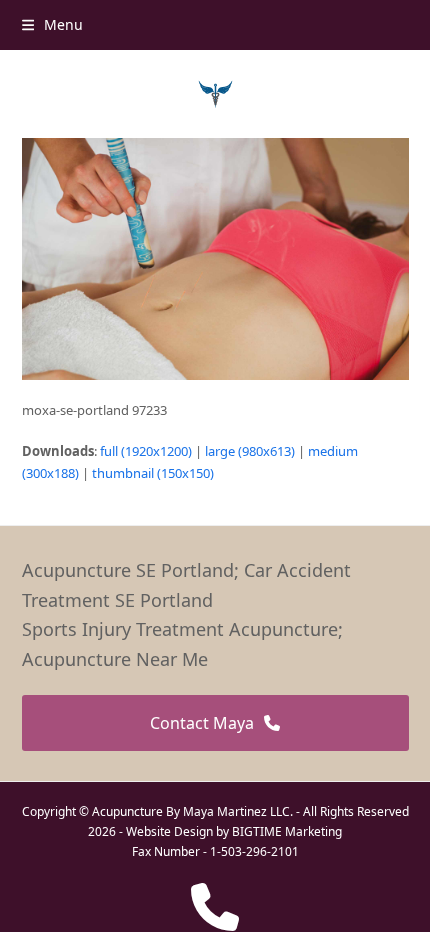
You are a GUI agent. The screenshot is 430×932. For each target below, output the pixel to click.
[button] (52, 24)
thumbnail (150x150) (153, 473)
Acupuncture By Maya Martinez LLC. (192, 811)
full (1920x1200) (146, 451)
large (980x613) (250, 451)
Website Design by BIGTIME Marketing (234, 831)
